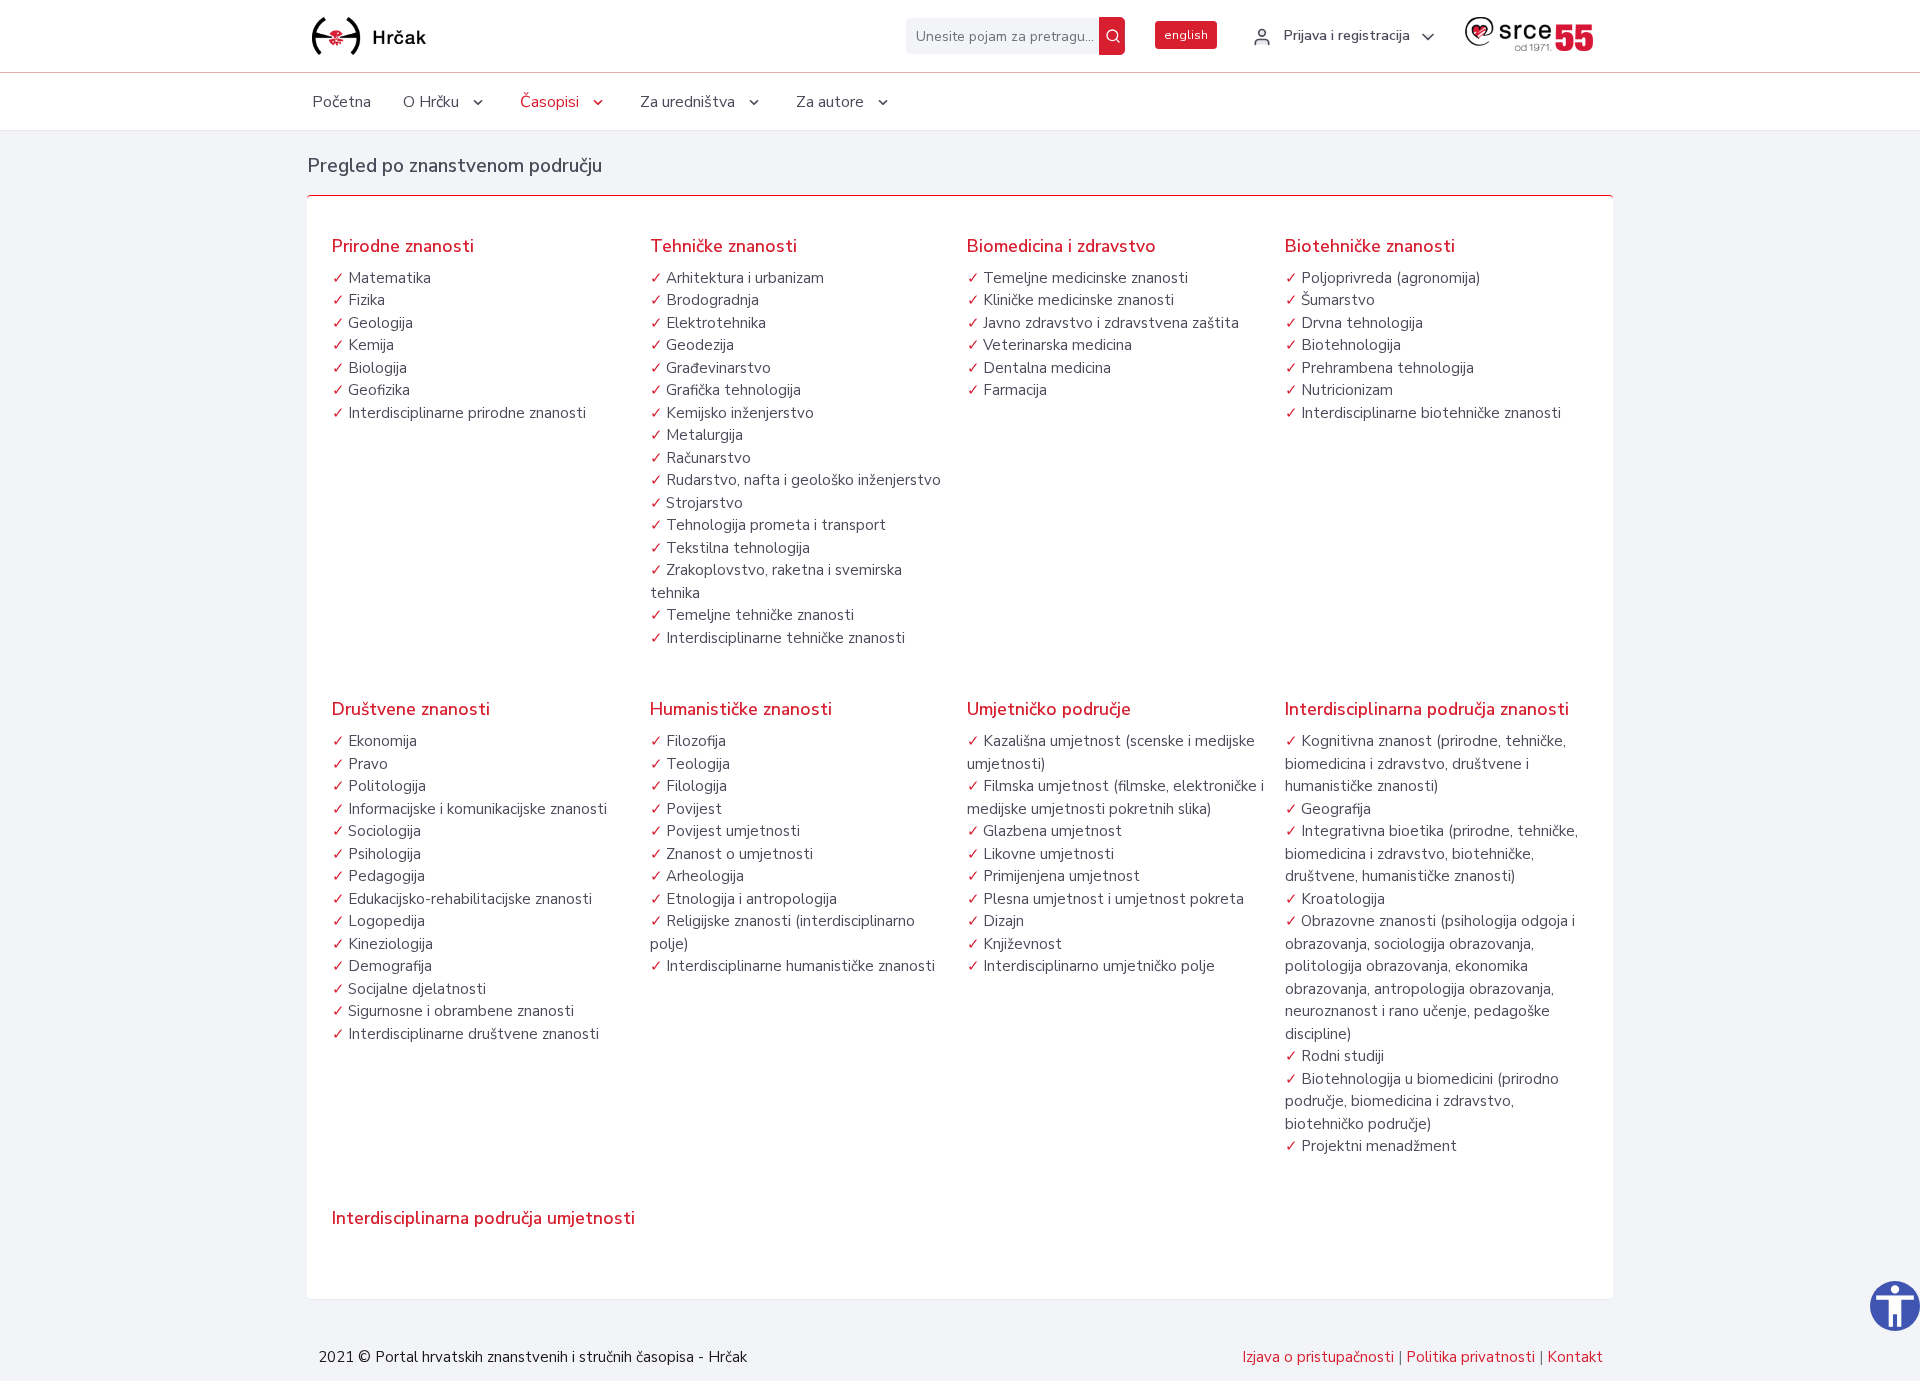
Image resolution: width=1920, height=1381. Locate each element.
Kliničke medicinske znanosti (1078, 300)
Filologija (696, 786)
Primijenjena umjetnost (1061, 876)
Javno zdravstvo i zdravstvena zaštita (1111, 323)
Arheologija (705, 876)
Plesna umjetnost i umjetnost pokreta (1113, 899)
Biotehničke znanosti (1370, 246)
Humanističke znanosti (741, 709)
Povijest (694, 809)
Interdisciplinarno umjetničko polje (1099, 966)
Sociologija (384, 831)
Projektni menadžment (1379, 1146)
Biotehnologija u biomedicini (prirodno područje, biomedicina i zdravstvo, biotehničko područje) (1422, 1101)
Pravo (368, 764)
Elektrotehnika (716, 323)
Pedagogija (386, 876)
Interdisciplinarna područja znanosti (1427, 709)
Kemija (371, 345)
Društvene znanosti (411, 709)
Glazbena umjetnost (1052, 831)
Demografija (390, 966)
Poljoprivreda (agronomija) (1391, 278)
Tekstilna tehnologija (738, 548)
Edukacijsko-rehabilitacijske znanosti (470, 899)
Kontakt (1575, 1357)
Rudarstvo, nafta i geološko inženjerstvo (803, 480)
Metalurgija (704, 435)
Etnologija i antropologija (751, 899)
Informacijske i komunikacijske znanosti (477, 809)
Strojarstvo (704, 503)
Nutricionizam (1347, 390)
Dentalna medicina (1047, 368)
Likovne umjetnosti (1048, 854)
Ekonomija (382, 741)
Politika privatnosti (1470, 1357)
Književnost (1022, 944)
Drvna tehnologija (1362, 323)
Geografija (1336, 809)
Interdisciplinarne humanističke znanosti (800, 966)
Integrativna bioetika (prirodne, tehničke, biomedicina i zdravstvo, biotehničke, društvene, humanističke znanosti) (1431, 853)
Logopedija (386, 921)
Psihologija (384, 854)
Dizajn (1003, 921)
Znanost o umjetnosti (739, 854)
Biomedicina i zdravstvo (1061, 246)
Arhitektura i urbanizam (745, 278)
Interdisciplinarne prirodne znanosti (467, 413)
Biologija (377, 368)
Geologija (380, 323)
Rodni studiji (1342, 1056)
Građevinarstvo (718, 368)
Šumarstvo (1338, 300)
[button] (1341, 37)
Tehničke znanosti (723, 246)
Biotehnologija (1351, 345)
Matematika (389, 278)
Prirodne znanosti (403, 246)
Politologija (387, 786)
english (1186, 35)
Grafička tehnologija (733, 390)
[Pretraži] (1112, 36)
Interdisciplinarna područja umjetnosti (483, 1218)
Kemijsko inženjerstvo (740, 413)
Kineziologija (390, 944)
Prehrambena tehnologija (1387, 368)
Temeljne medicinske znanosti (1085, 278)
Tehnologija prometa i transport (776, 525)
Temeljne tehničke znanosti (760, 615)
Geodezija (700, 345)
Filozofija (696, 741)
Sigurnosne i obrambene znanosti (461, 1011)
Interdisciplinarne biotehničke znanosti (1431, 413)
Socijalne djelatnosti (417, 989)
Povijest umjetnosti (733, 831)
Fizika (366, 300)
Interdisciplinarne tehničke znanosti (785, 638)
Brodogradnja (712, 300)
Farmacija (1015, 390)
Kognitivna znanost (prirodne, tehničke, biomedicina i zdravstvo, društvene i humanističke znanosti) (1425, 763)
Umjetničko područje (1049, 709)
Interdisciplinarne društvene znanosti (473, 1034)
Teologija (698, 764)
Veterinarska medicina (1057, 345)
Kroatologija (1343, 899)
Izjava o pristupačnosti (1318, 1357)
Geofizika (379, 390)
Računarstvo (708, 458)
